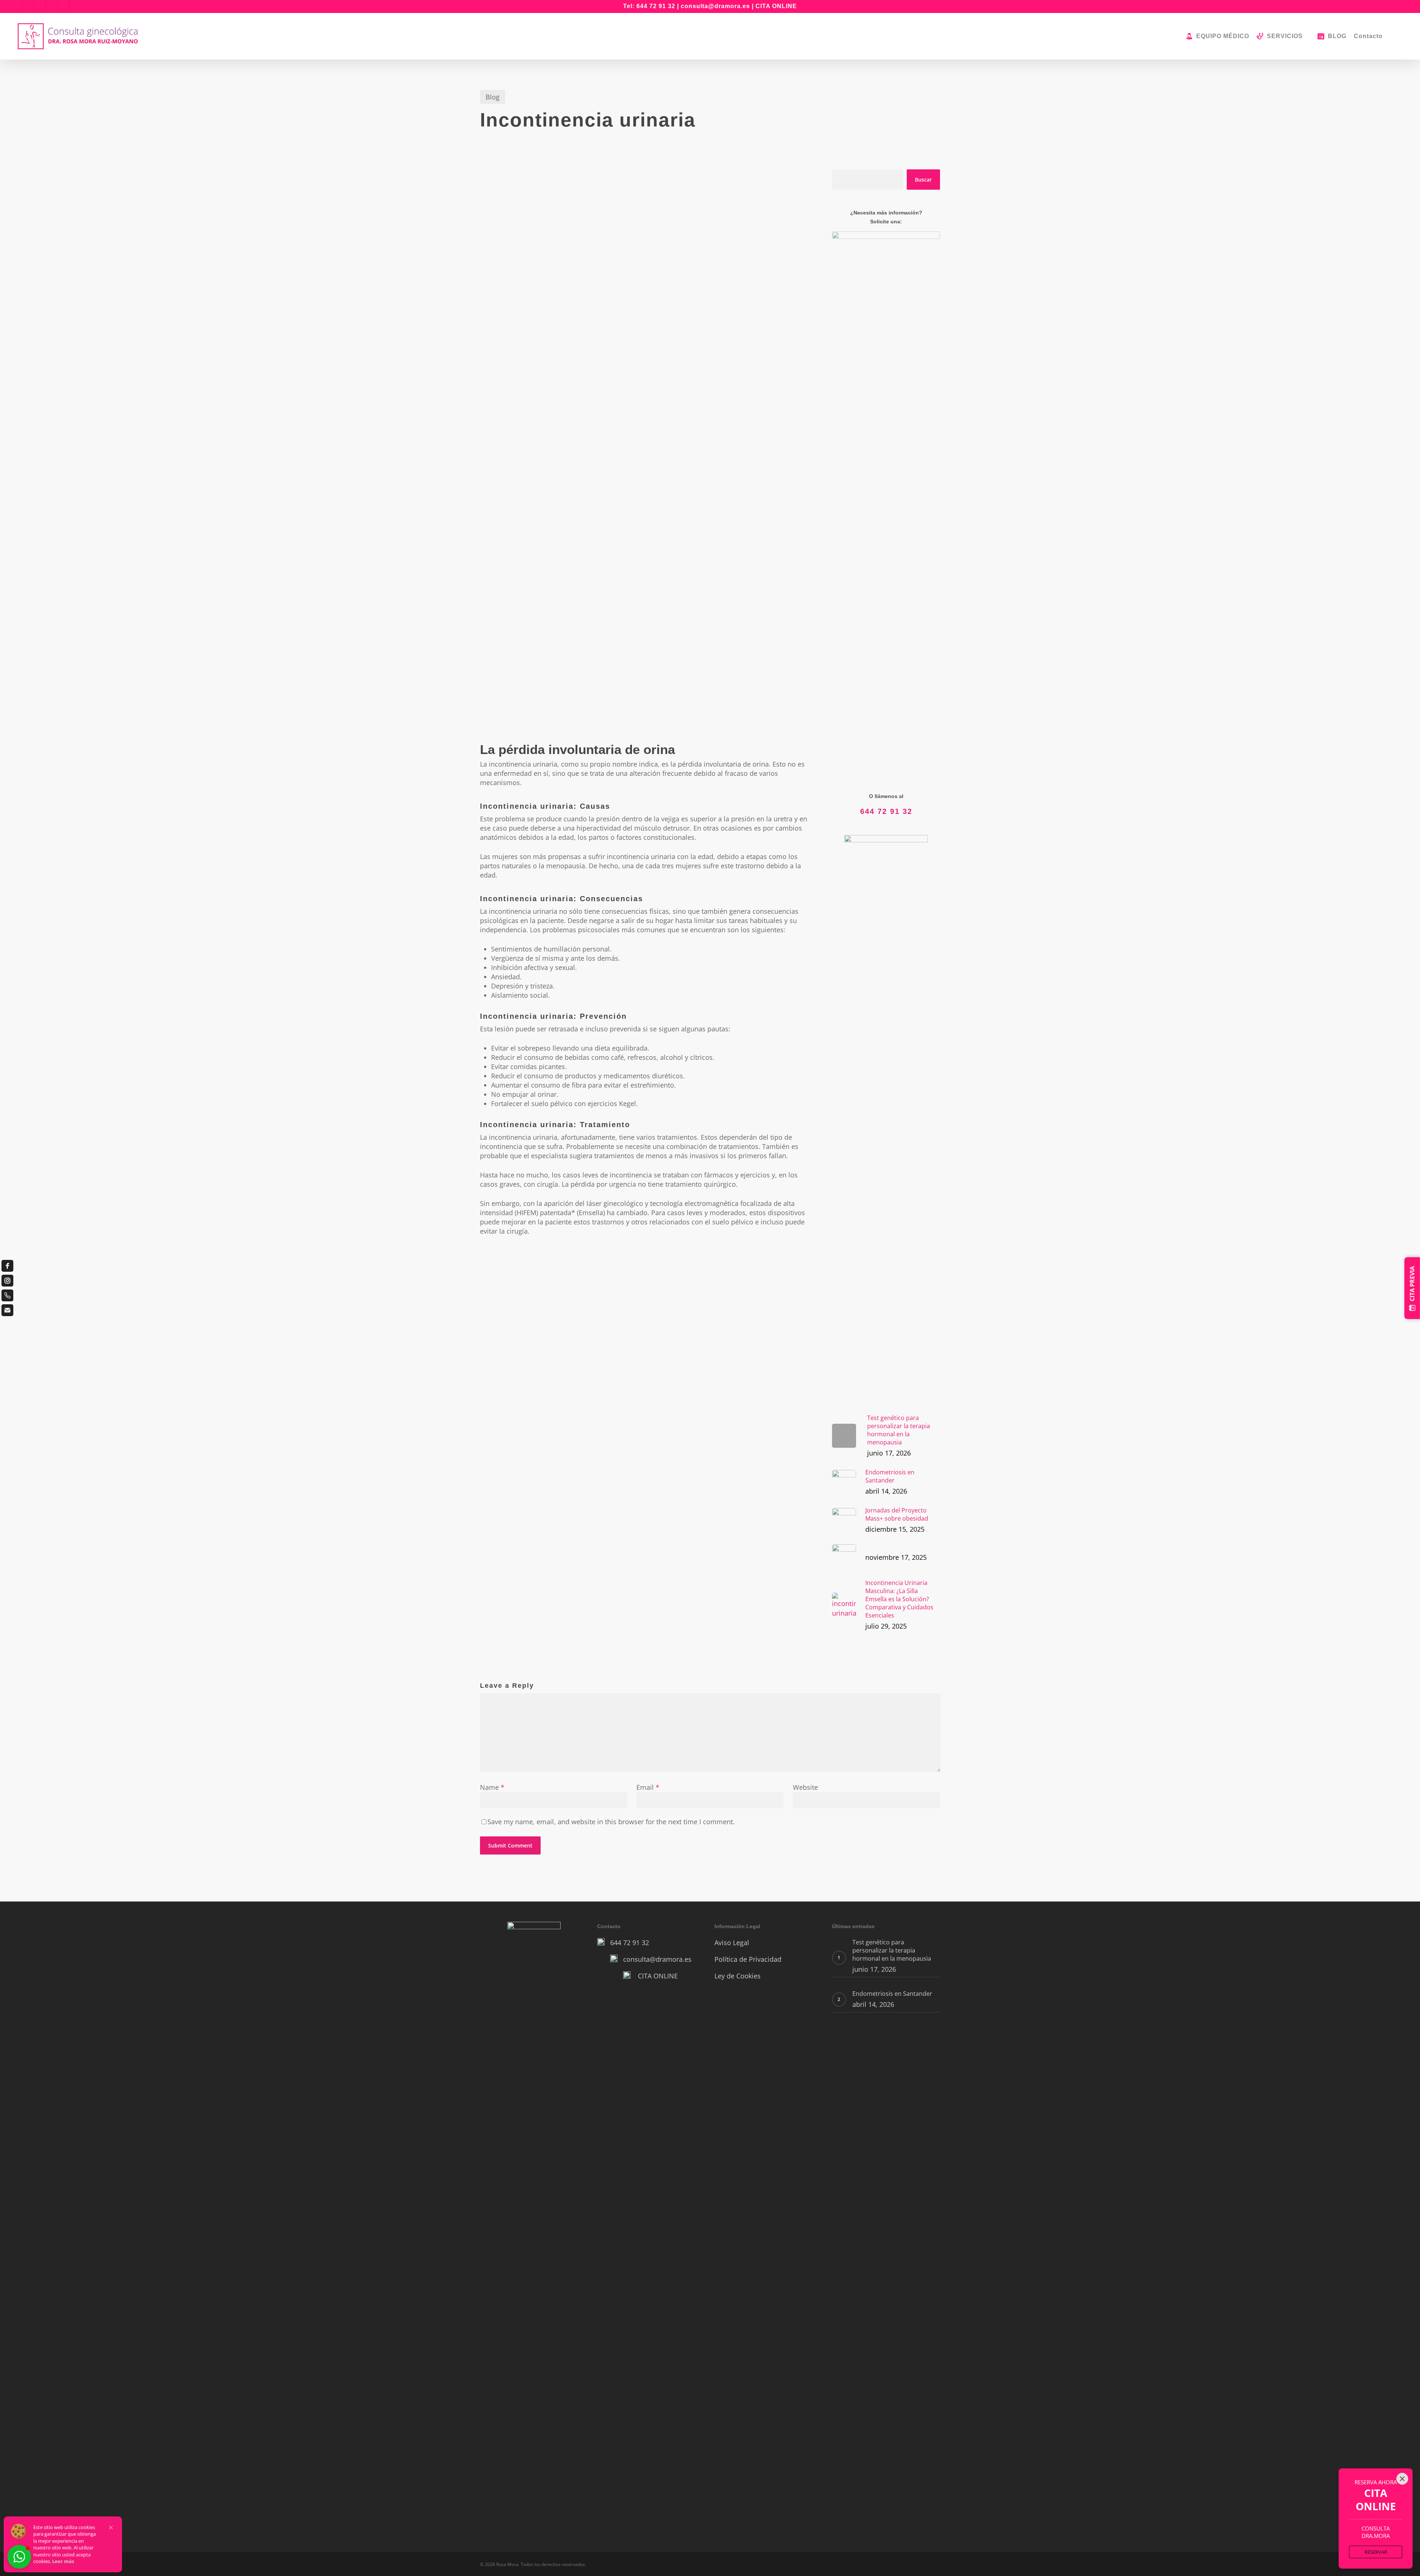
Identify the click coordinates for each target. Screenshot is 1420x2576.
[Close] (1402, 2479)
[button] (111, 2528)
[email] (7, 1310)
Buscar (923, 180)
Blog (493, 97)
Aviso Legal (732, 1943)
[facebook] (7, 1266)
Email (648, 1787)
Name (492, 1787)
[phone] (7, 1295)
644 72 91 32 (886, 811)
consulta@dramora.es (715, 6)
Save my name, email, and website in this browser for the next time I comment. (611, 1822)
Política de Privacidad (748, 1959)
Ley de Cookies (738, 1976)
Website (805, 1787)
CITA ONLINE (776, 6)
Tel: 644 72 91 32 (649, 6)
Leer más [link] (63, 2561)
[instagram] (7, 1281)
